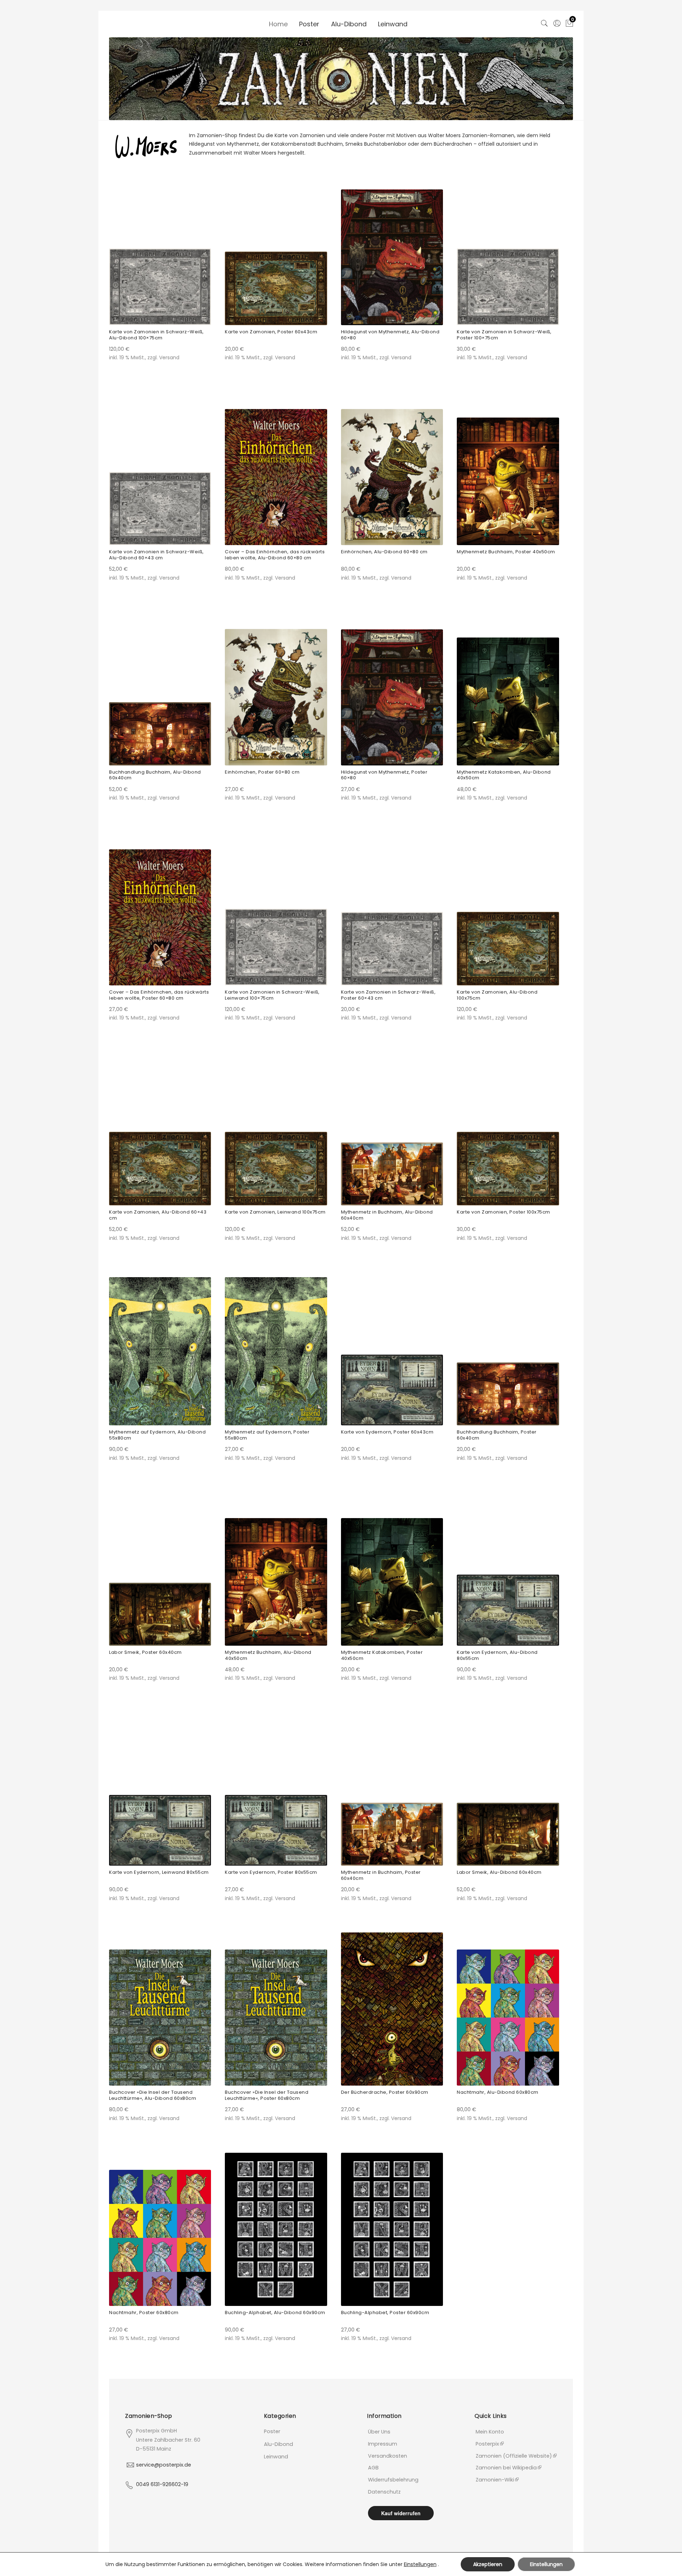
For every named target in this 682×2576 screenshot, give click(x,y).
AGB (373, 2468)
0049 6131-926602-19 (162, 2484)
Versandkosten (388, 2456)
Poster (309, 24)
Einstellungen (420, 2564)
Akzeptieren (488, 2564)
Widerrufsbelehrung (393, 2480)
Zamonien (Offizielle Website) (514, 2456)
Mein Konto (490, 2432)
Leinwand (393, 24)
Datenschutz (384, 2492)
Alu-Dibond (349, 24)
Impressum (383, 2444)
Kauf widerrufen (401, 2513)
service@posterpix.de (164, 2465)
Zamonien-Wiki (495, 2480)
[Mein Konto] (557, 22)
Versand (169, 357)
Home (278, 24)
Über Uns (379, 2432)
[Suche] (544, 22)
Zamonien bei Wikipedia (506, 2468)
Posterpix (487, 2444)
